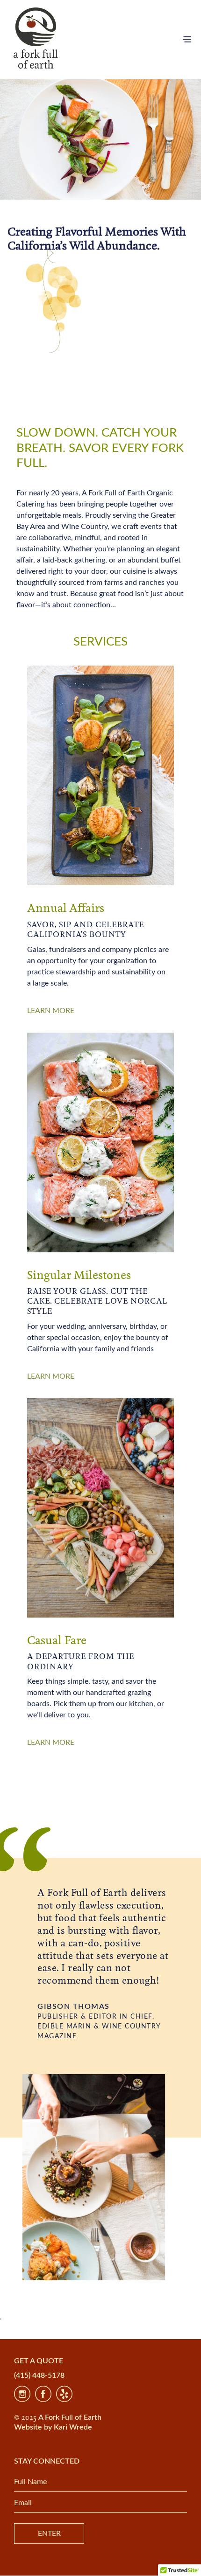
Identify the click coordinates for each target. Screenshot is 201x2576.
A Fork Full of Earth (70, 2417)
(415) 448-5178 (39, 2375)
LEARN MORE (51, 1011)
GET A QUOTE (39, 2361)
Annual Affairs (66, 909)
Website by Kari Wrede (53, 2427)
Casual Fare (57, 1641)
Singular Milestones (79, 1276)
